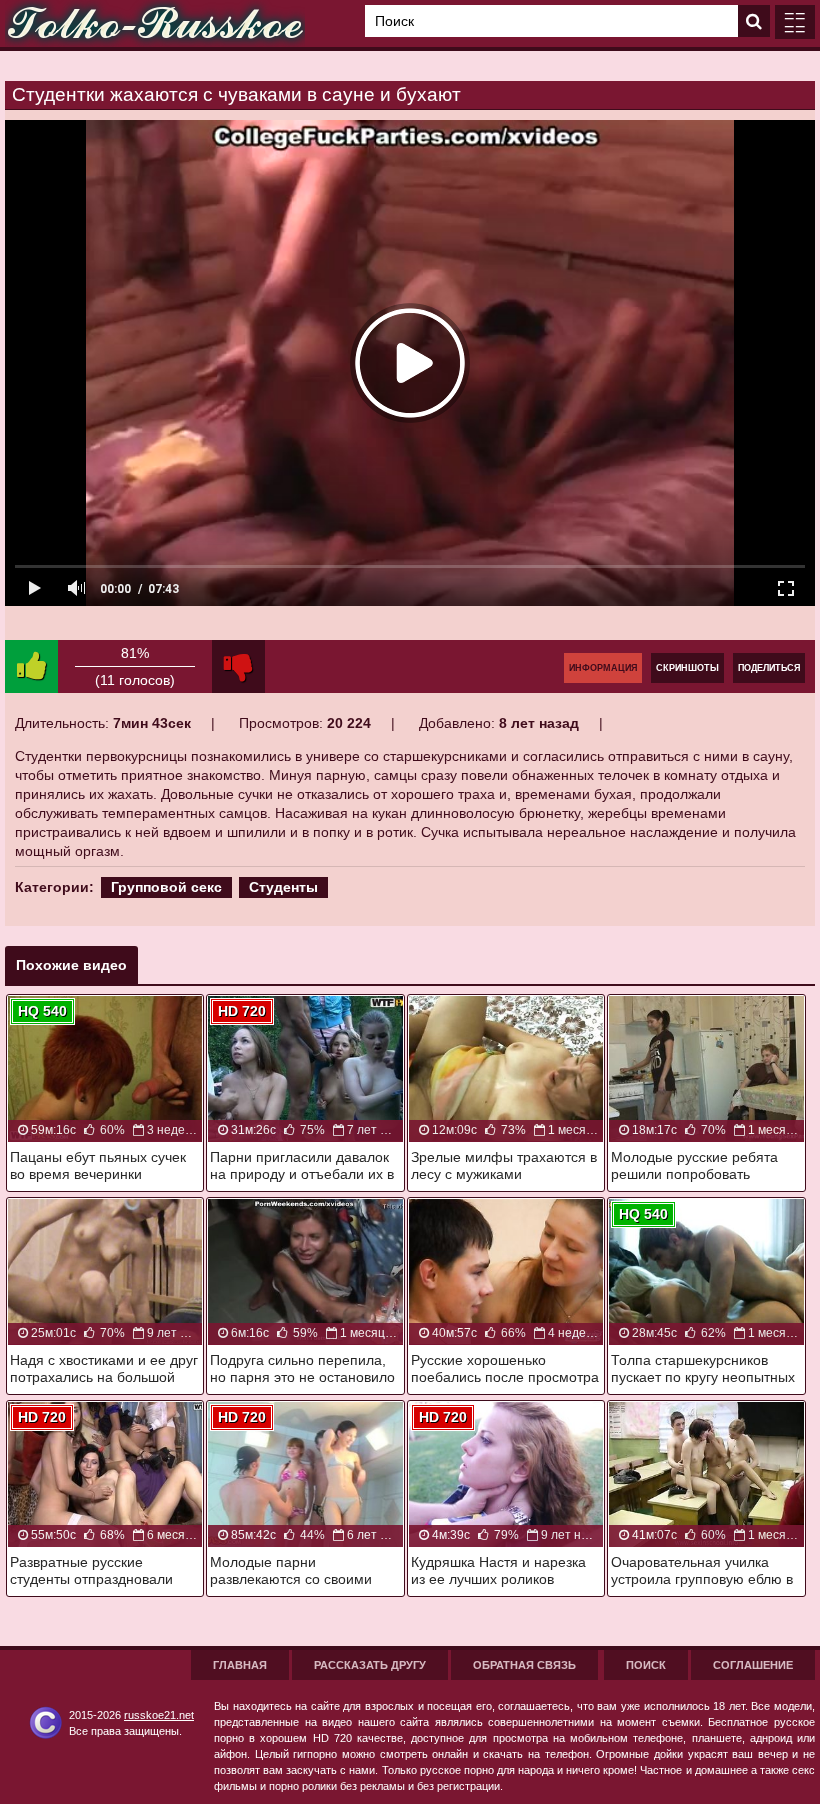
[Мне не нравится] (238, 666)
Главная (240, 1665)
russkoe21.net (159, 1715)
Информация (603, 668)
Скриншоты (687, 668)
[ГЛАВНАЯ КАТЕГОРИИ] (795, 22)
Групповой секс (166, 887)
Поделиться (769, 668)
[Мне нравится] (31, 666)
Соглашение (753, 1665)
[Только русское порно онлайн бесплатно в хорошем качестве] (155, 23)
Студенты (283, 887)
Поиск (646, 1665)
